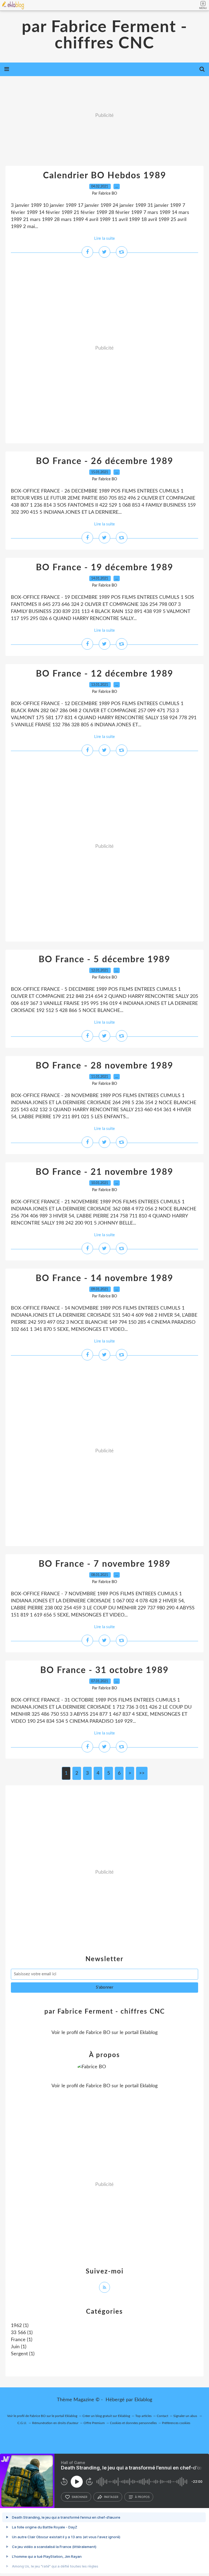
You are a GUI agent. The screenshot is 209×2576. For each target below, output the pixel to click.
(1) (20, 2326)
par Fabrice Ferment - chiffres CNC (104, 35)
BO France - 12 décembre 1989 (105, 674)
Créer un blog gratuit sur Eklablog (106, 2416)
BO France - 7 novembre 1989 (105, 1564)
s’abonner (79, 2497)
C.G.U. (22, 2423)
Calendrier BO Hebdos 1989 (105, 176)
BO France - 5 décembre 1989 (104, 960)
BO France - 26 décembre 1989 (105, 461)
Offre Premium (94, 2423)
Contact (162, 2416)
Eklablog (143, 2400)
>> (142, 1773)
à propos (142, 2497)
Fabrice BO (98, 2033)
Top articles (143, 2416)
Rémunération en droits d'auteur (55, 2423)
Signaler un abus (186, 2416)
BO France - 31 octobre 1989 (104, 1670)
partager (111, 2497)
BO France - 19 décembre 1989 (105, 568)
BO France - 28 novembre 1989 (104, 1066)
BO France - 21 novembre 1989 (104, 1172)
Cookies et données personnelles (133, 2423)
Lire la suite (104, 239)
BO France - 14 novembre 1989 (104, 1278)
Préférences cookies (176, 2423)
